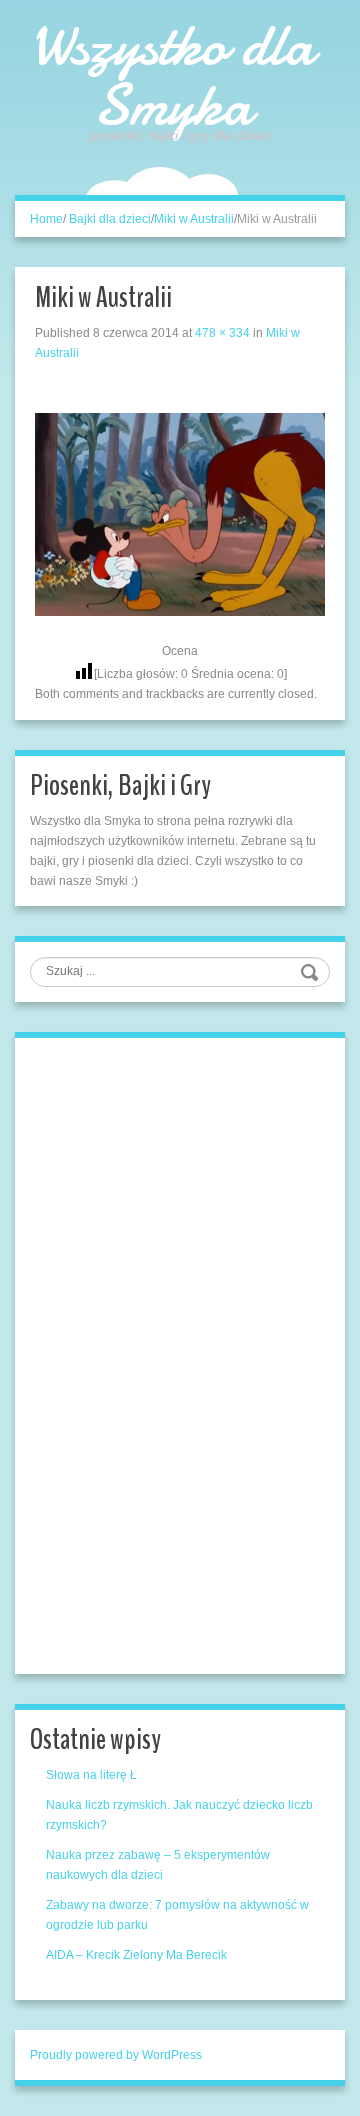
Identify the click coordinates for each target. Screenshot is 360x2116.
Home (46, 219)
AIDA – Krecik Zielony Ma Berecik (136, 1955)
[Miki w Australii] (180, 513)
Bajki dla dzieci (110, 219)
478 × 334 (222, 333)
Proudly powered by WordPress (116, 2055)
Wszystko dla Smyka (172, 75)
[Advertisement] (180, 1353)
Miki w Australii (194, 219)
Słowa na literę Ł (91, 1775)
